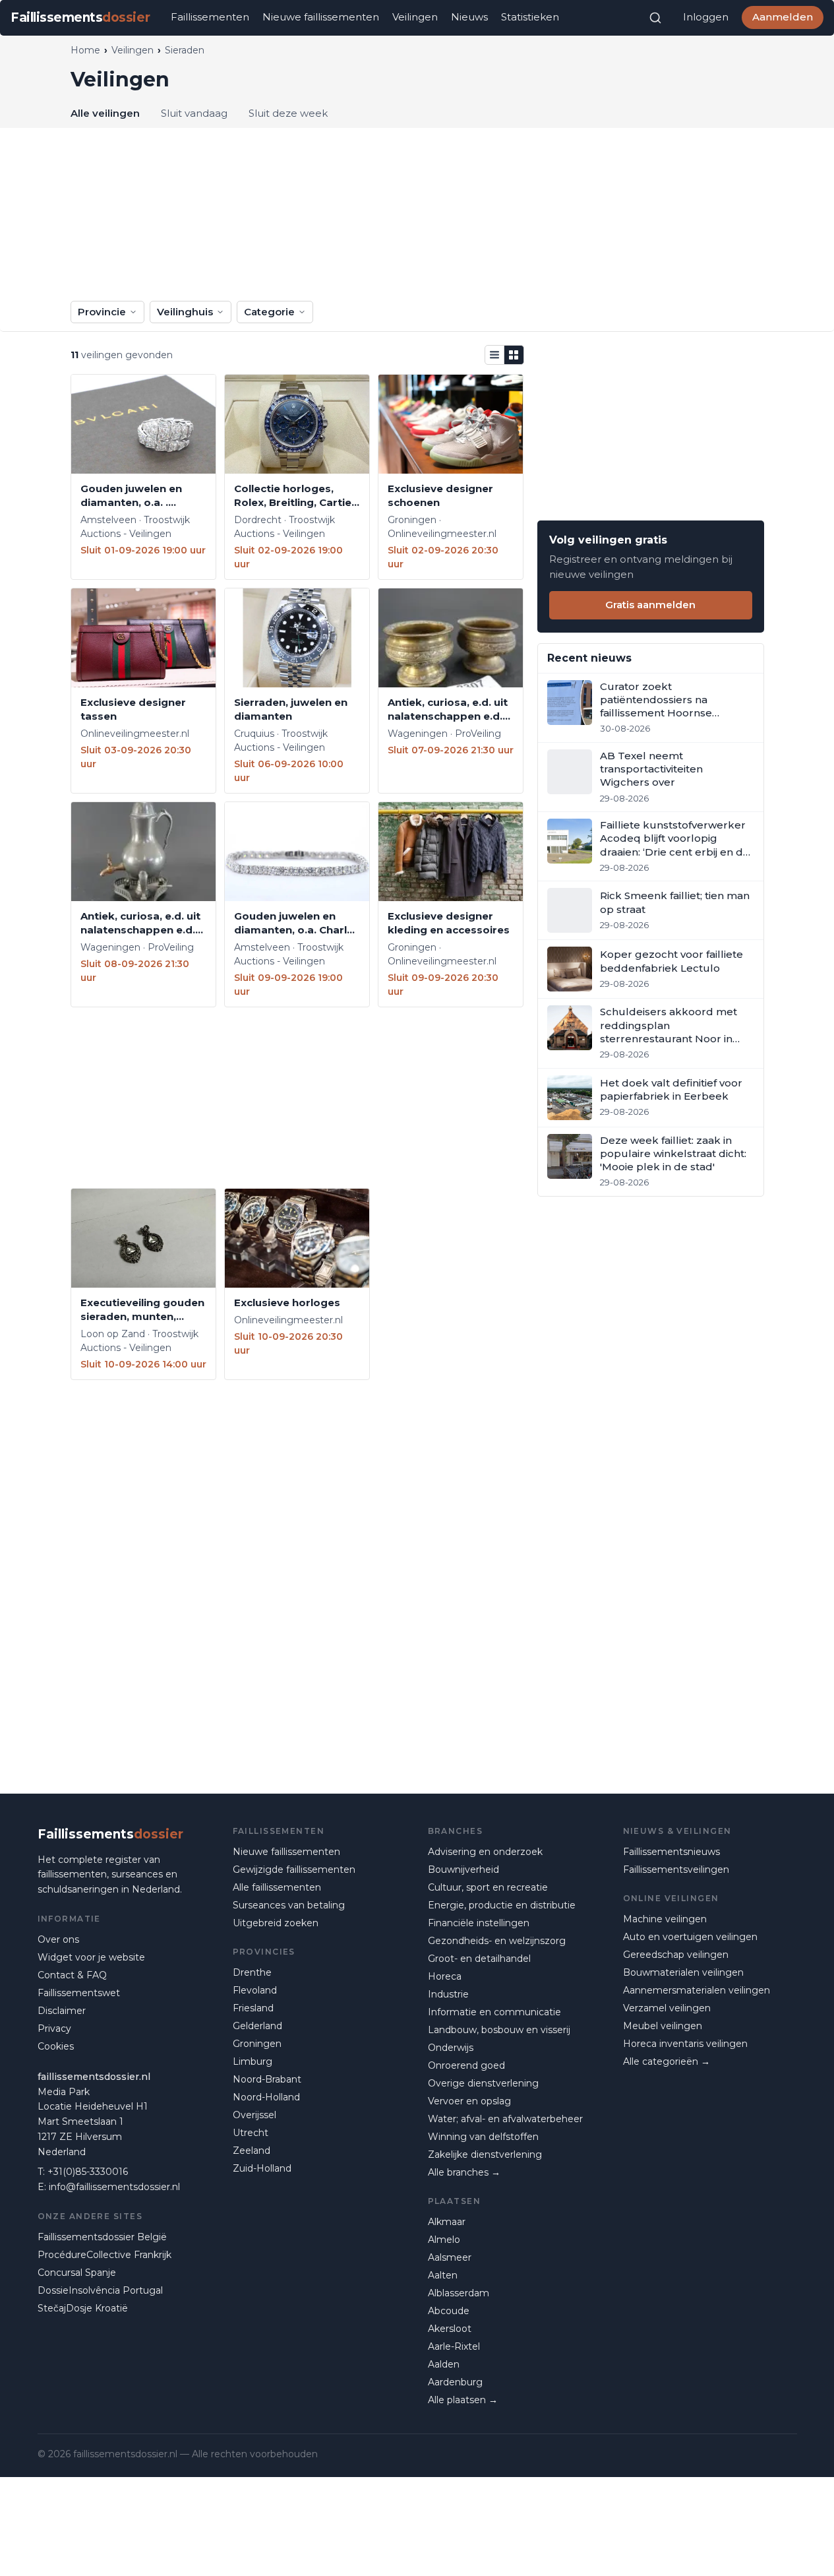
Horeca (445, 1976)
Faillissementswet (79, 1993)
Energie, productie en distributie (502, 1905)
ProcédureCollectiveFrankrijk (104, 2255)
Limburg (253, 2061)
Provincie (102, 312)
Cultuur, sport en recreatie (488, 1887)
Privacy (54, 2028)
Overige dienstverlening (483, 2083)
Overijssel (254, 2115)
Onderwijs (451, 2048)
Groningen (257, 2044)
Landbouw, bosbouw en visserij (499, 2030)
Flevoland (255, 1990)
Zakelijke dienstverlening (485, 2154)
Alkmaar (447, 2222)
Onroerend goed (466, 2065)
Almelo (444, 2240)
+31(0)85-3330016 (88, 2172)
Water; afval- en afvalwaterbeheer (505, 2119)
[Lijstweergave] (494, 355)
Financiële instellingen (479, 1923)
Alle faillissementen (277, 1887)
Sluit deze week (288, 113)
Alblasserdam (459, 2293)
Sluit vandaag (194, 113)
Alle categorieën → (667, 2061)
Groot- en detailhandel (479, 1959)
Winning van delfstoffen (483, 2137)
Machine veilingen (665, 1919)
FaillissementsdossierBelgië (102, 2237)
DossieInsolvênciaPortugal (100, 2290)
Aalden (444, 2364)
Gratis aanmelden (650, 605)
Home (85, 50)
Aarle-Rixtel (454, 2346)
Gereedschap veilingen (676, 1955)
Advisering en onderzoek (485, 1852)
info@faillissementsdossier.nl (114, 2187)
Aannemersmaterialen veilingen (697, 1990)
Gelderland (257, 2026)
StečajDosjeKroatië (83, 2308)
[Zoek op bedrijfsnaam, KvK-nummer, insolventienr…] (655, 18)
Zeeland (252, 2151)
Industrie (448, 1994)
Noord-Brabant (267, 2079)
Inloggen (706, 17)
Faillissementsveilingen (676, 1869)
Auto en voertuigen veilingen (690, 1937)
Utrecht (251, 2133)
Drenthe (252, 1972)
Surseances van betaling (289, 1905)
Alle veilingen (105, 113)
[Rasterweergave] (514, 355)
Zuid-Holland (262, 2168)
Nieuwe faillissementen (321, 17)
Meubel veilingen (663, 2026)
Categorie (269, 312)
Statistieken (530, 17)
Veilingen (415, 17)
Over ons (58, 1939)
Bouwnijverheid (463, 1869)
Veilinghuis (185, 312)
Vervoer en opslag (469, 2101)
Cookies (56, 2046)
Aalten (443, 2275)
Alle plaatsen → (463, 2400)
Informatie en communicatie (494, 2012)
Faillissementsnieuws (671, 1852)
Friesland (253, 2008)
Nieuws (469, 17)
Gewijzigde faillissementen (294, 1869)
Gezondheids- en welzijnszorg (497, 1941)
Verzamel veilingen (667, 2008)
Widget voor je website (91, 1957)
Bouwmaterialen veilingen (683, 1972)
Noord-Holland (266, 2097)
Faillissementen (210, 17)
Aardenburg (455, 2382)
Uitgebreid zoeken (276, 1923)
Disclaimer (62, 2011)
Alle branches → (464, 2172)
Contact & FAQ (72, 1975)
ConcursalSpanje (77, 2273)
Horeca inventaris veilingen (685, 2044)
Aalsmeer (450, 2257)
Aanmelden (783, 17)
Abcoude (449, 2311)
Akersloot (450, 2329)
